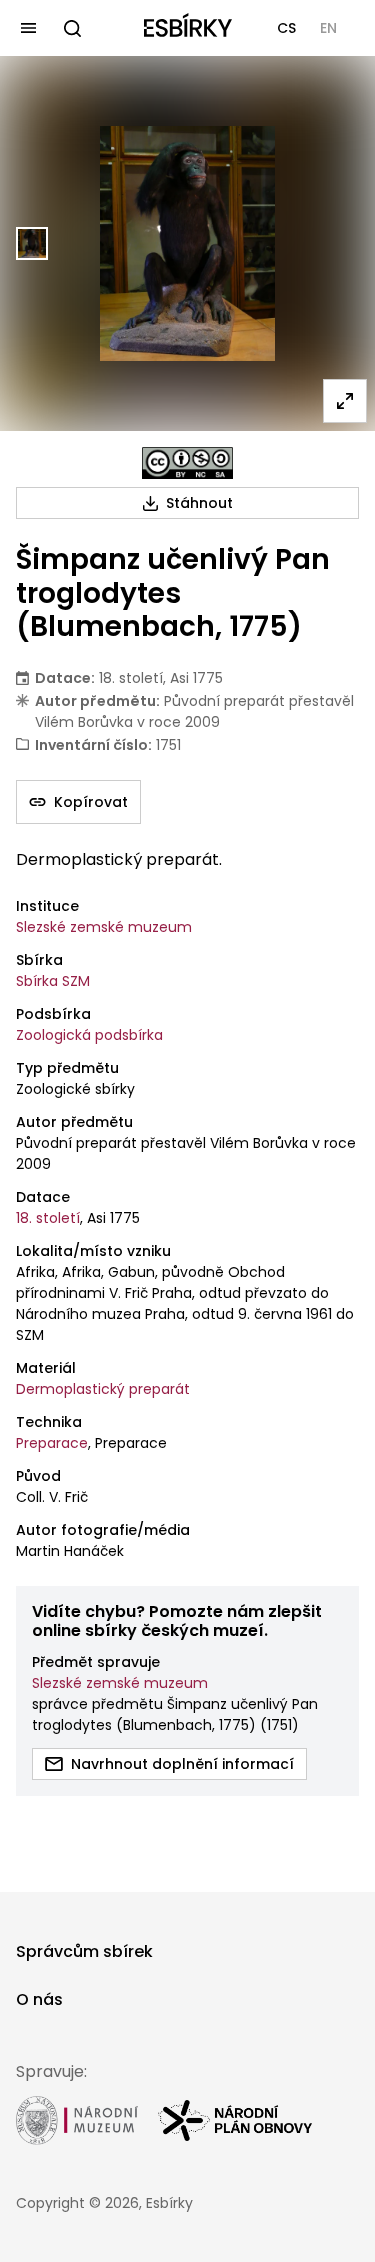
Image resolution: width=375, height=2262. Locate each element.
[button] (286, 28)
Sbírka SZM (53, 981)
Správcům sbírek (84, 1951)
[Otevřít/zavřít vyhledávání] (72, 28)
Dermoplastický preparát (103, 1389)
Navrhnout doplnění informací (182, 1764)
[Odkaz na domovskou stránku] (188, 28)
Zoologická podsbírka (89, 1035)
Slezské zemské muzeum (104, 927)
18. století (48, 1218)
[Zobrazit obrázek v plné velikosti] (345, 401)
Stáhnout (199, 503)
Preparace (52, 1443)
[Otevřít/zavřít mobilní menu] (28, 28)
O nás (39, 1999)
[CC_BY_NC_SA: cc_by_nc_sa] (187, 463)
